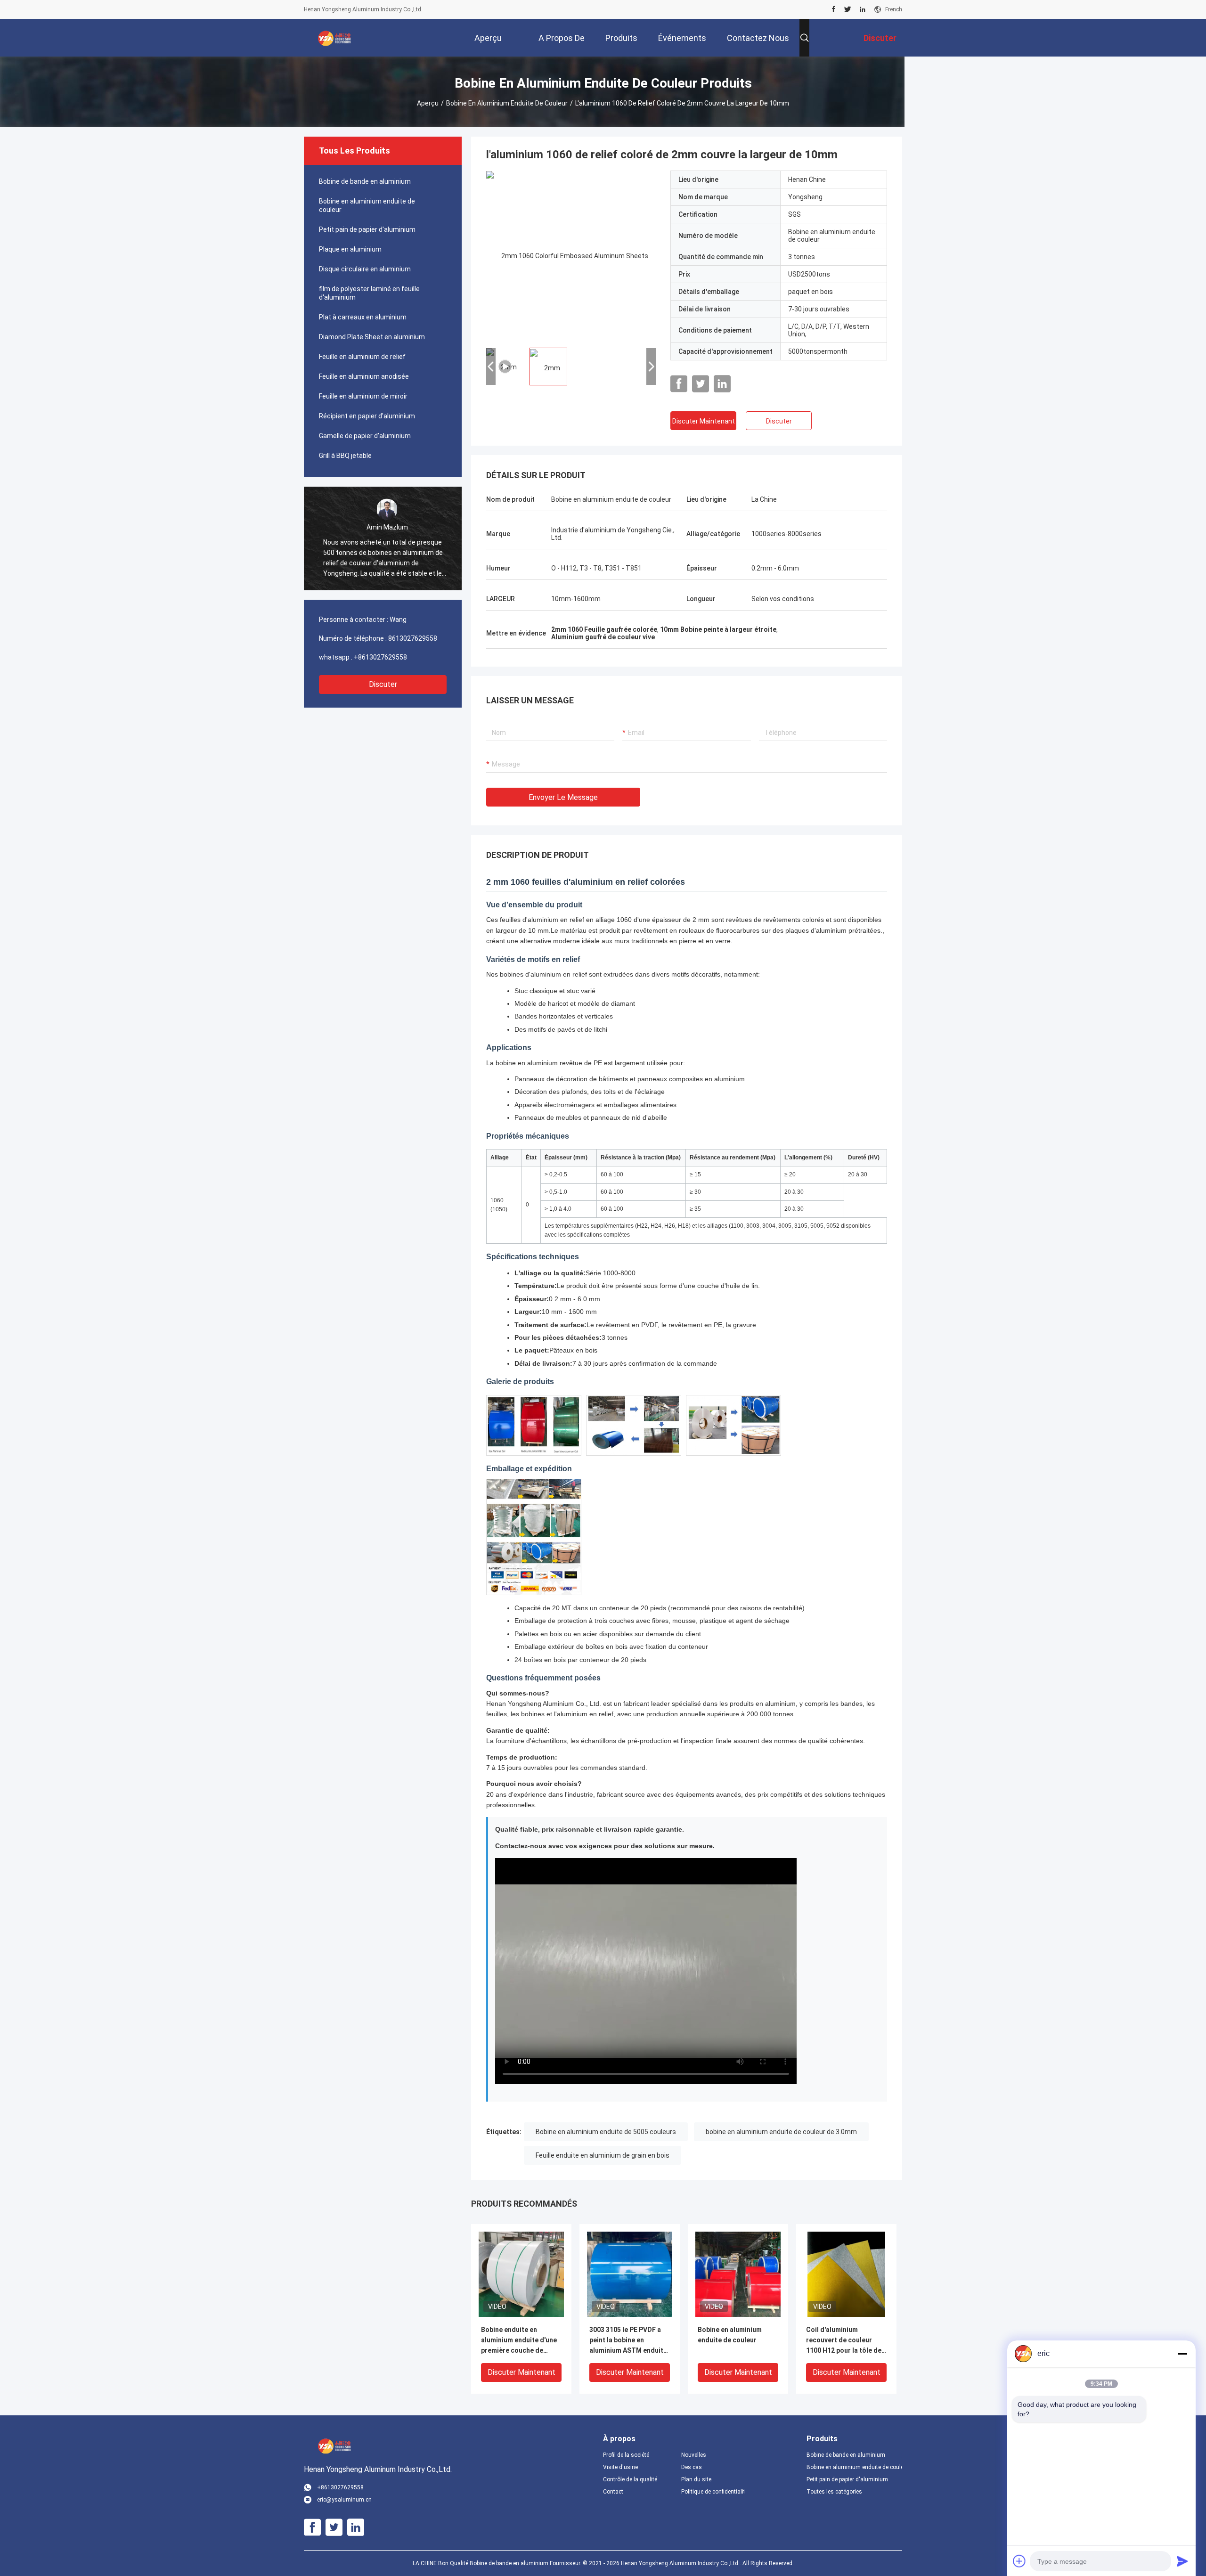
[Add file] (1019, 2561)
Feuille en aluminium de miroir (363, 396)
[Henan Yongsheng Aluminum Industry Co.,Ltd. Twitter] (848, 9)
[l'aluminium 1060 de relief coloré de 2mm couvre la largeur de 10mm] (571, 255)
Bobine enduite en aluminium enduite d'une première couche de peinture (519, 2341)
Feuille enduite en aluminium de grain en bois (603, 2155)
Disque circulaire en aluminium (365, 269)
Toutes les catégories (834, 2492)
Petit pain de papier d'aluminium (367, 229)
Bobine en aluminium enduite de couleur (507, 103)
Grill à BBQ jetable (345, 456)
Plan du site (696, 2479)
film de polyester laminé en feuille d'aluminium (369, 293)
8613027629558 (413, 638)
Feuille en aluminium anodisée (364, 376)
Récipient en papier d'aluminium (367, 416)
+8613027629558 (380, 657)
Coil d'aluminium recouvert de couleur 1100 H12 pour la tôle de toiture (844, 2341)
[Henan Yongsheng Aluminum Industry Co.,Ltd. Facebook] (834, 9)
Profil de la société (626, 2455)
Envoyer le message (563, 797)
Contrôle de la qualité (630, 2479)
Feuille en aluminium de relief (362, 357)
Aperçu (428, 103)
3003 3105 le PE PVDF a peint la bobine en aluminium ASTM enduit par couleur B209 (626, 2341)
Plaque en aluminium (350, 249)
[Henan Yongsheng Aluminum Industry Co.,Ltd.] (334, 38)
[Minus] (1182, 2354)
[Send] (1182, 2561)
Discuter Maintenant (704, 421)
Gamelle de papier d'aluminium (365, 436)
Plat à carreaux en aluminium (363, 317)
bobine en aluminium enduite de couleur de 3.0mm (781, 2132)
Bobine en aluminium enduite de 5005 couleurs (606, 2132)
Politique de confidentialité (713, 2492)
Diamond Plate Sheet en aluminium (372, 337)
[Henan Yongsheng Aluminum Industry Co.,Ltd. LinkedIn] (863, 9)
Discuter (383, 684)
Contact (613, 2492)
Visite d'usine (620, 2467)
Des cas (692, 2467)
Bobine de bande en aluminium (365, 181)
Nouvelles (694, 2455)
